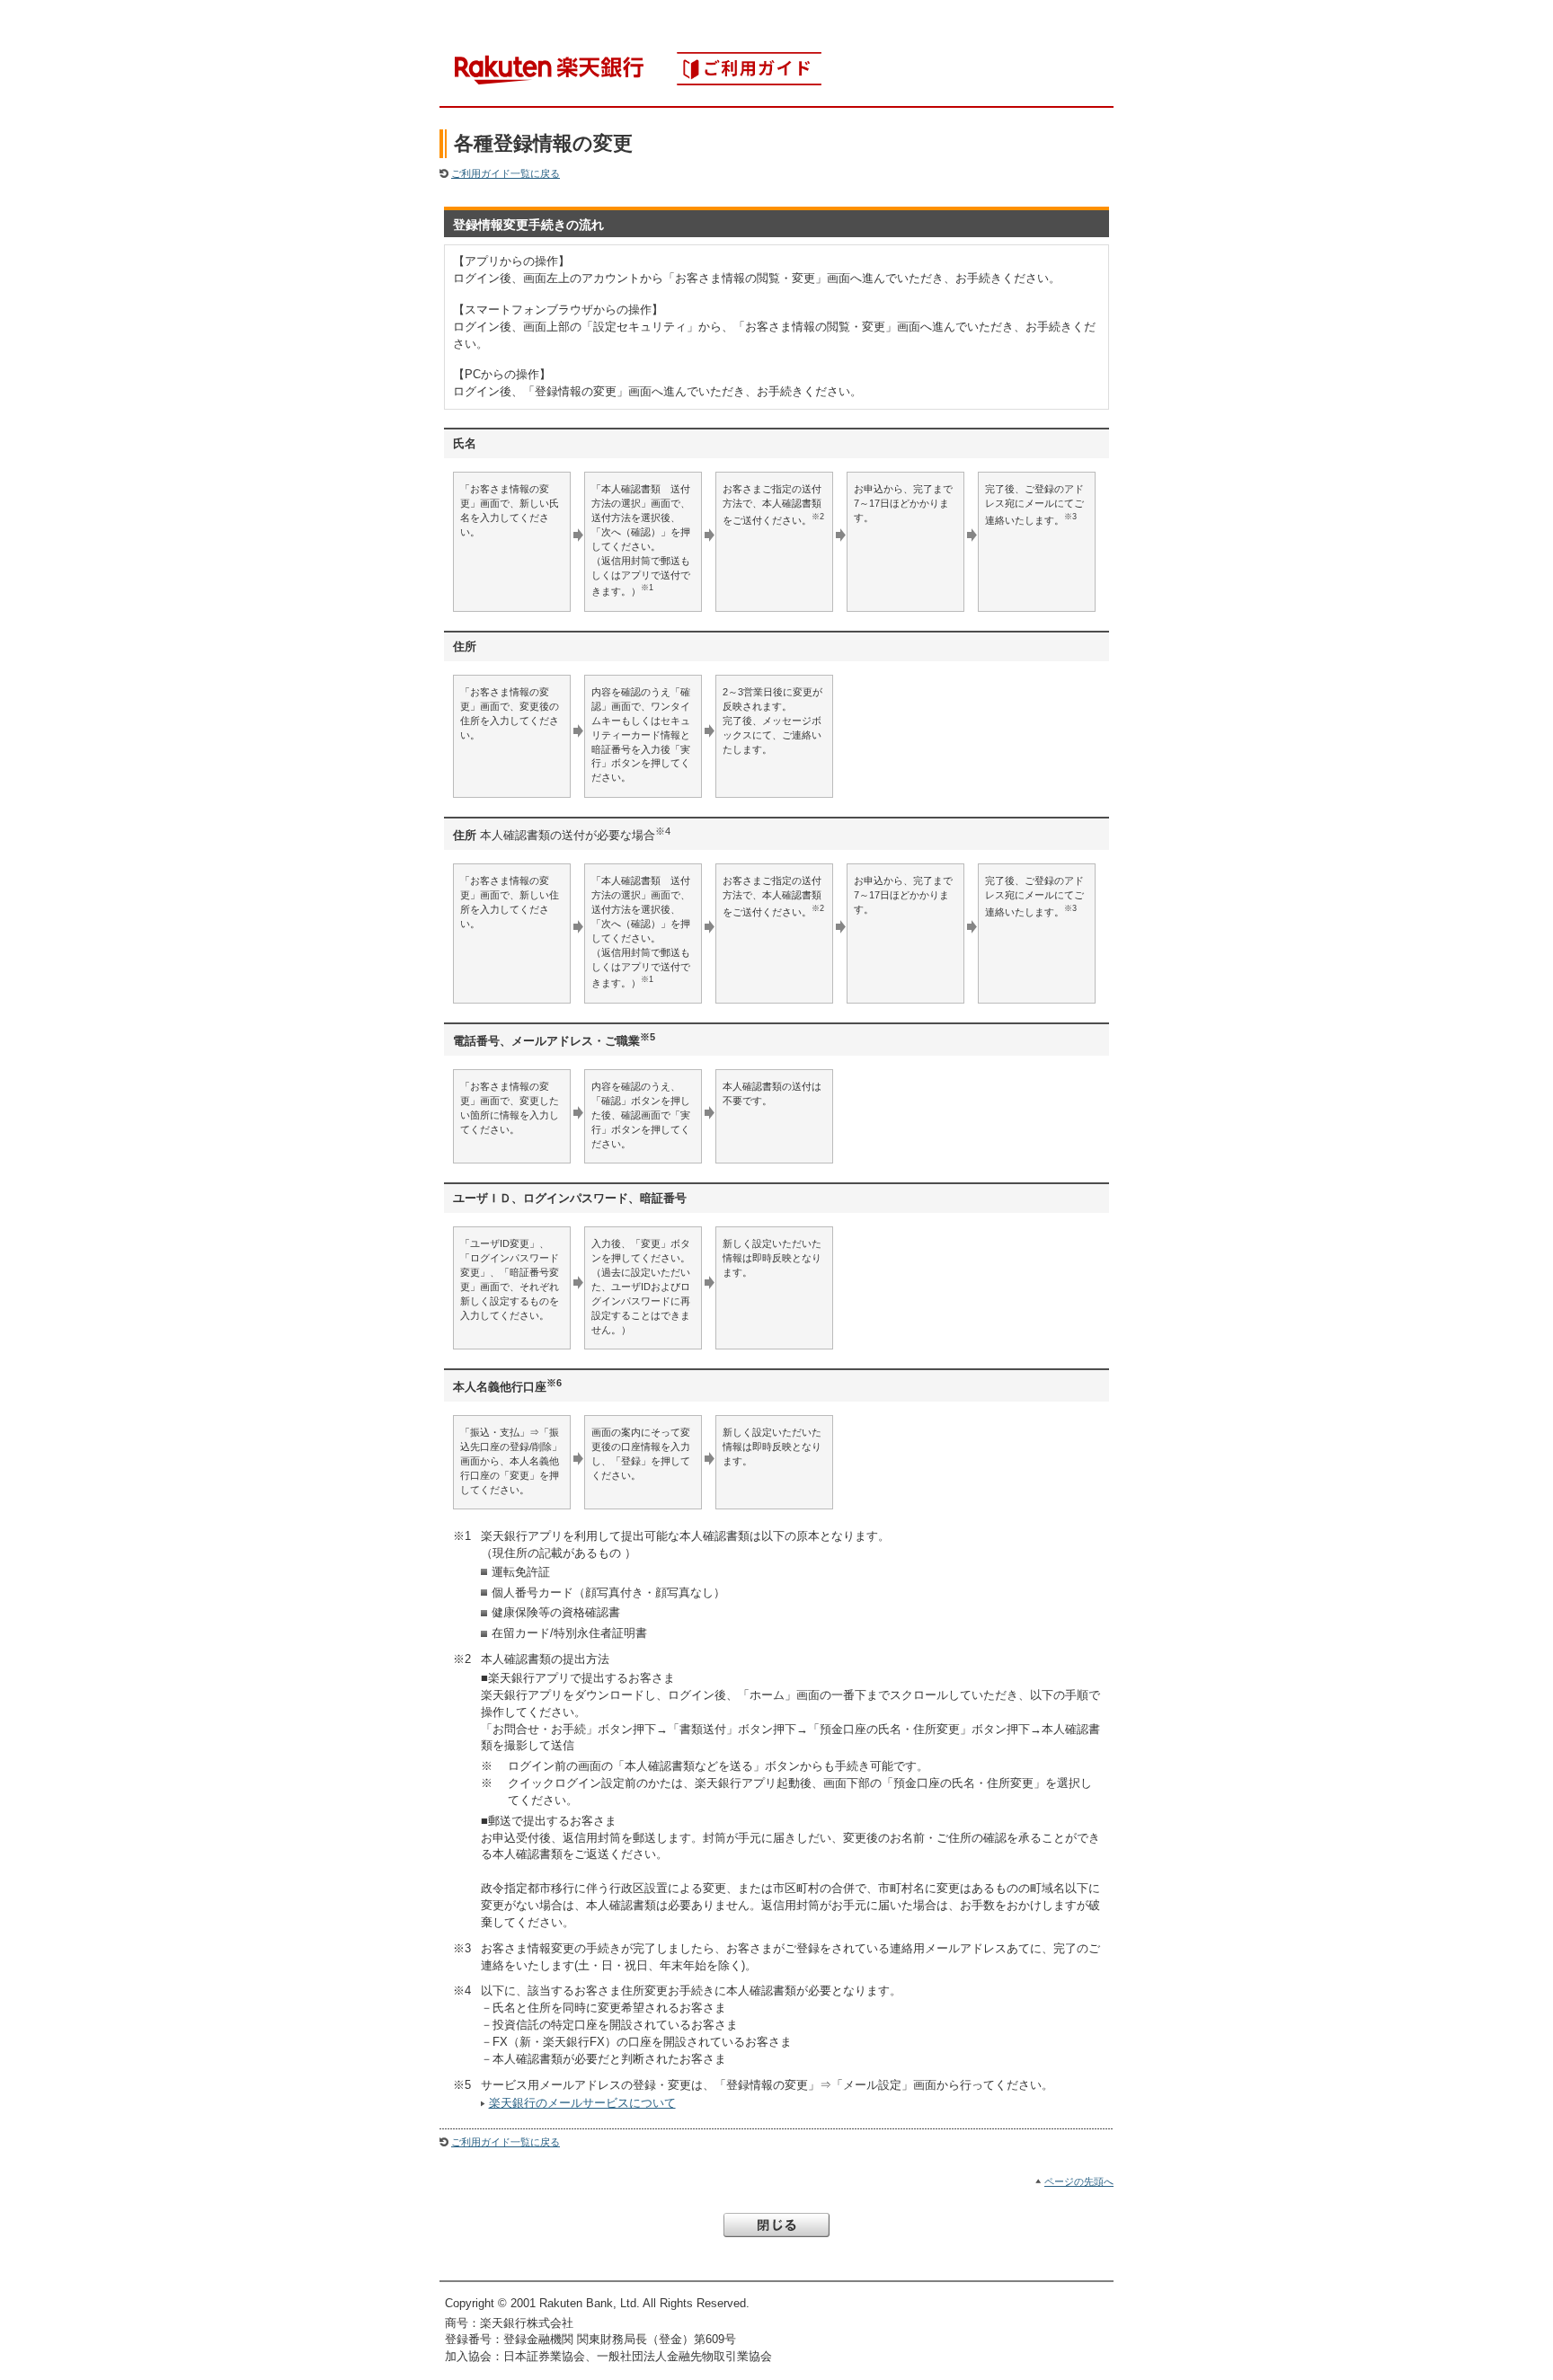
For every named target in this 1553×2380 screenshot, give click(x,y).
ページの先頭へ (1079, 2181)
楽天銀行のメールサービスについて (582, 2103)
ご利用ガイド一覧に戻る (506, 173)
